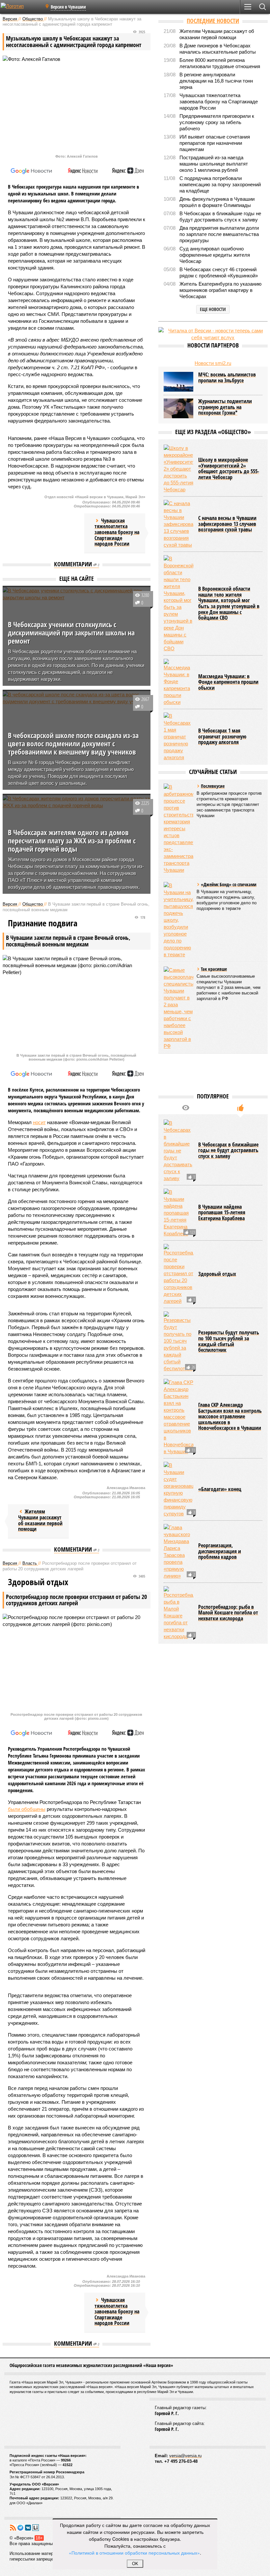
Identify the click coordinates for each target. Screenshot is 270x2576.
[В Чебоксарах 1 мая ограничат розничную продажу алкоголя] (178, 737)
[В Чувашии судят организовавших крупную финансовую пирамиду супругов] (178, 1489)
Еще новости (213, 309)
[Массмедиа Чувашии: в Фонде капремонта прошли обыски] (178, 682)
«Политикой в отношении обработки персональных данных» (134, 2553)
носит (39, 1122)
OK (135, 2564)
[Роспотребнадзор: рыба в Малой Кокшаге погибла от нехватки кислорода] (178, 1613)
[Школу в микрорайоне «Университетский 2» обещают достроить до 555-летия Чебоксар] (178, 469)
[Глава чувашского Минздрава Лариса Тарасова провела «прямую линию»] (178, 1552)
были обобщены (27, 1809)
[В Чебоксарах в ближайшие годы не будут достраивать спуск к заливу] (178, 1151)
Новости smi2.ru (213, 363)
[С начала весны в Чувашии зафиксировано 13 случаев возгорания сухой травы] (178, 524)
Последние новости (213, 21)
